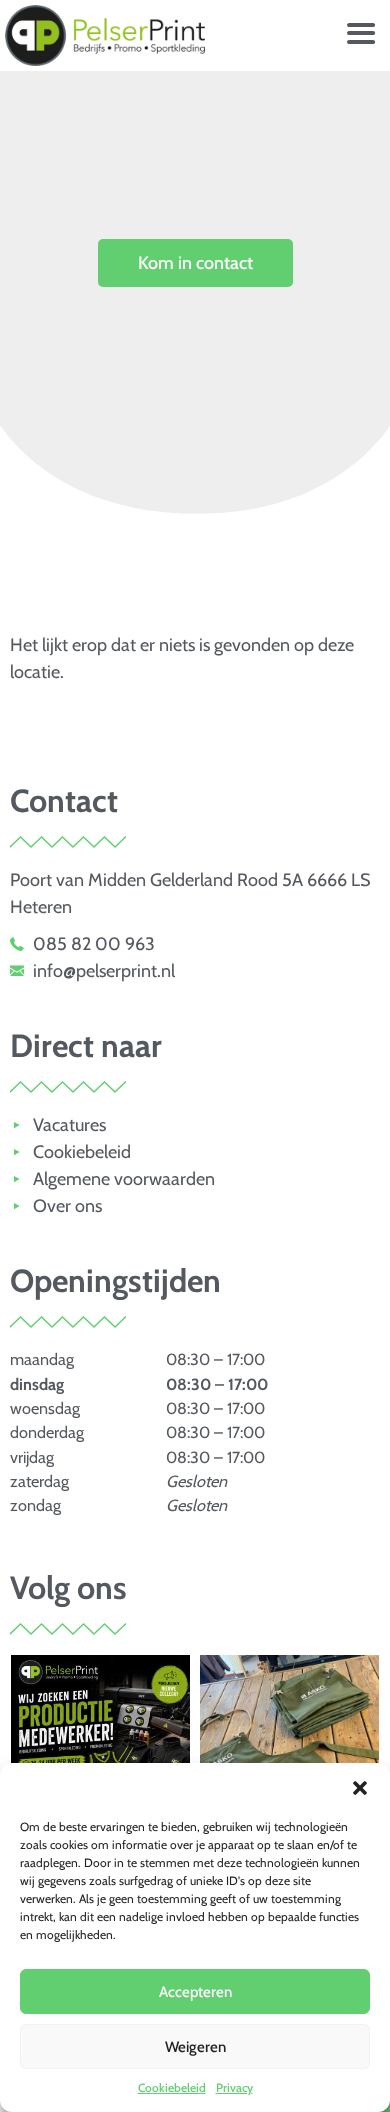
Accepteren (195, 1992)
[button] (360, 1788)
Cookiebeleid (172, 2087)
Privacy (234, 2087)
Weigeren (195, 2047)
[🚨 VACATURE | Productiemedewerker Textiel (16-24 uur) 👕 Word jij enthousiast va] (100, 1744)
